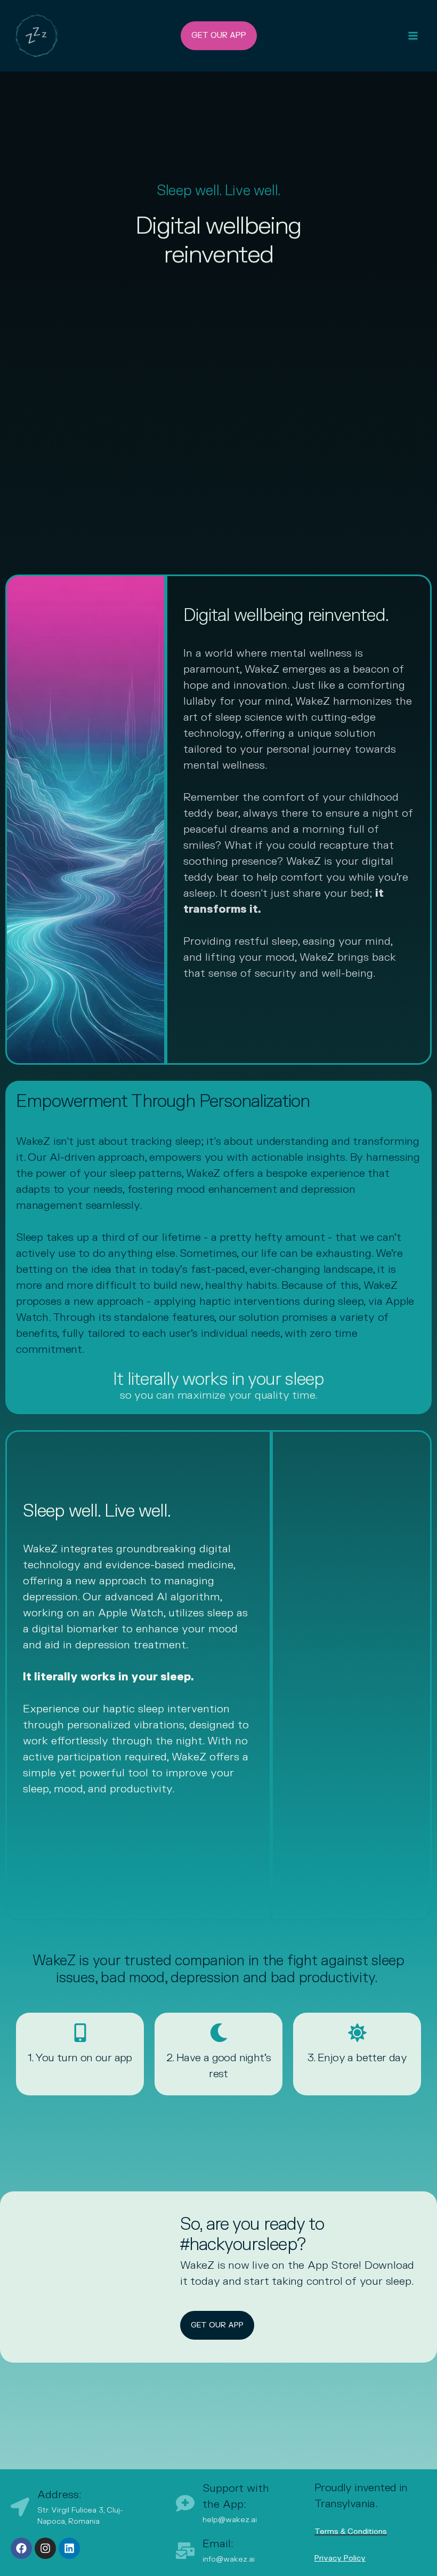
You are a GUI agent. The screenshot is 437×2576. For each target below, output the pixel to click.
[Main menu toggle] (413, 36)
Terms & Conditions (351, 2531)
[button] (219, 36)
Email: (218, 2544)
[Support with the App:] (185, 2503)
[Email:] (185, 2551)
